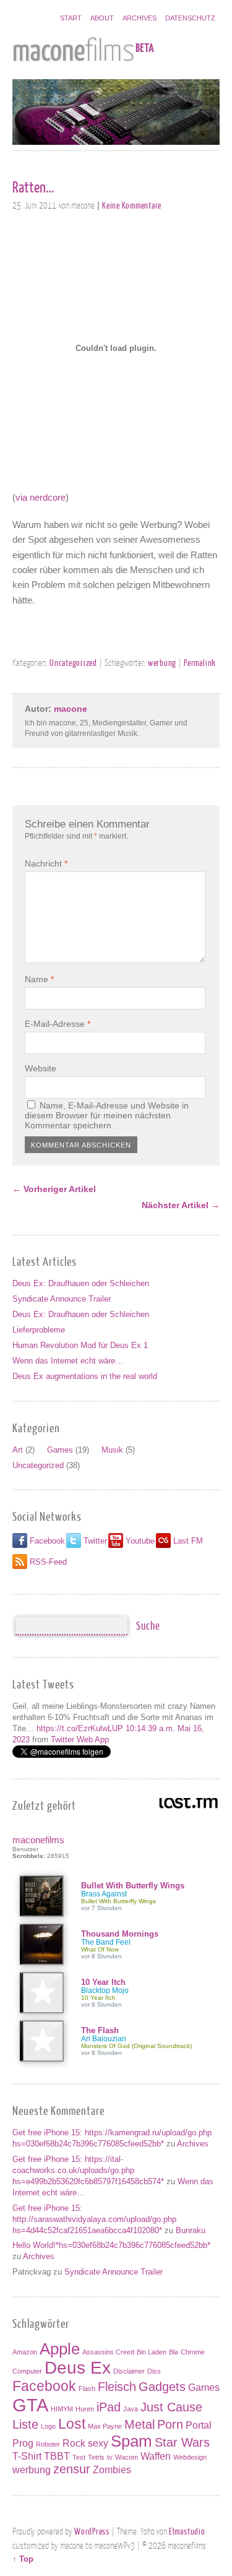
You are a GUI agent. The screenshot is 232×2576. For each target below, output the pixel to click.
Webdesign (190, 2457)
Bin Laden (152, 2352)
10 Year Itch (103, 1982)
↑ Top (23, 2559)
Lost (72, 2424)
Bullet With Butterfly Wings (133, 1886)
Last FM (188, 1541)
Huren (85, 2409)
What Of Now (100, 1949)
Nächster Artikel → (181, 1205)
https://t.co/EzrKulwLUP (80, 1728)
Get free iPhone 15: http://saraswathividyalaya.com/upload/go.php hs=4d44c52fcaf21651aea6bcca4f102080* (94, 2219)
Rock (74, 2443)
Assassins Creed (108, 2352)
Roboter (48, 2444)
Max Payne (105, 2426)
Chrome (193, 2352)
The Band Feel (106, 1942)
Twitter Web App (80, 1740)
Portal (199, 2425)
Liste (25, 2424)
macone (71, 709)
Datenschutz (190, 18)
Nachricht (46, 863)
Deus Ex (78, 2368)
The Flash (100, 2030)
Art (18, 1450)
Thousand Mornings (120, 1934)
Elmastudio (187, 2531)
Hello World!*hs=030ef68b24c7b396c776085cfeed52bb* (111, 2245)
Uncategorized (73, 662)
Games (60, 1450)
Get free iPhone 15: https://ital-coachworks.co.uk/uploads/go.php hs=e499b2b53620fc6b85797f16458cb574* (88, 2170)
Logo (48, 2426)
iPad (109, 2407)
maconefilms (38, 1840)
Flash (87, 2388)
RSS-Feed (48, 1562)
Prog (23, 2443)
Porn (170, 2424)
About (102, 18)
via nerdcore (41, 497)
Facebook (47, 1541)
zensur (72, 2469)
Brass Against (104, 1894)
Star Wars (182, 2442)
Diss (154, 2371)
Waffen (156, 2456)
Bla (174, 2352)
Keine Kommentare (132, 205)
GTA (30, 2405)
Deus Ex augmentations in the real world (85, 1376)
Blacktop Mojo (105, 1990)
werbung (162, 662)
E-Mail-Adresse (58, 1024)
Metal (140, 2424)
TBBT (57, 2456)
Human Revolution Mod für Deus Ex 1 (80, 1345)
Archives (140, 18)
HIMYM (62, 2409)
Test (79, 2457)
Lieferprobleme (39, 1330)
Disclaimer (129, 2371)
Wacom (127, 2457)
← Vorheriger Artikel (54, 1189)
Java (131, 2409)
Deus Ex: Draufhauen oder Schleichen (81, 1283)
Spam (131, 2441)
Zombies (112, 2470)
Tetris (96, 2457)
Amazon (25, 2352)
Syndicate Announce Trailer (62, 1299)
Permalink (200, 662)
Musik (112, 1450)
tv (110, 2457)
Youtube (140, 1541)
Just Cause (171, 2407)
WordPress (92, 2531)
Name (39, 979)
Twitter (95, 1541)
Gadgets (162, 2387)
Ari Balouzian (104, 2039)
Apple (60, 2349)
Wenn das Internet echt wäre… (68, 1361)
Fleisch (117, 2387)
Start (71, 18)
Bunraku (191, 2230)
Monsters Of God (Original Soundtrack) (136, 2046)
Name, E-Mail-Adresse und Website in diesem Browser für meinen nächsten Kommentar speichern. (107, 1115)
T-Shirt (27, 2456)
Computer (27, 2371)
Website (41, 1068)
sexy (98, 2443)
